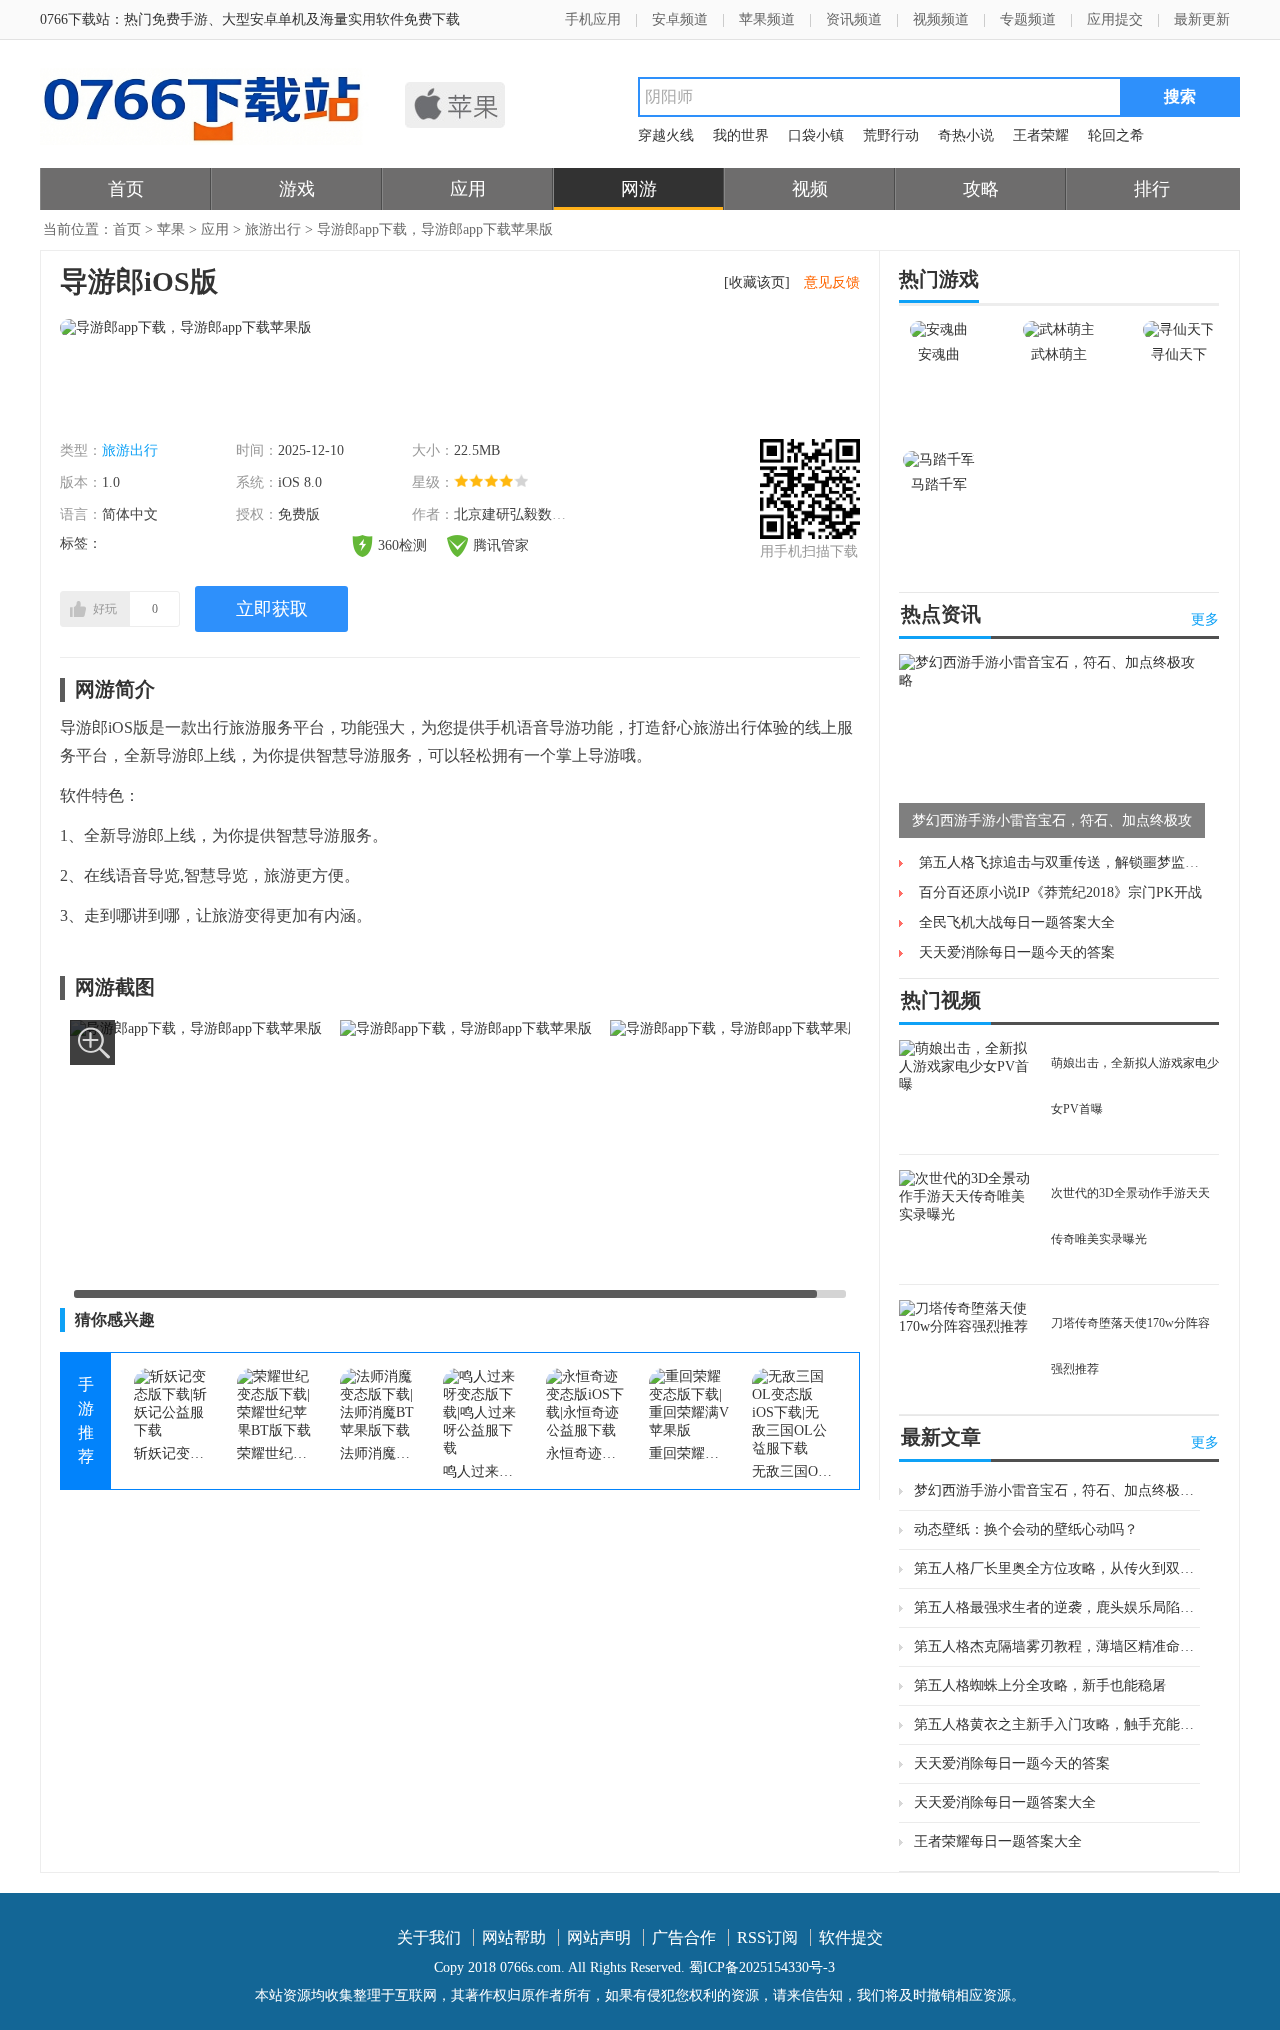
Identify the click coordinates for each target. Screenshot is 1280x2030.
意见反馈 (832, 282)
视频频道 (941, 19)
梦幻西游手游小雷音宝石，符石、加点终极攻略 (1057, 1490)
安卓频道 (680, 19)
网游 (639, 189)
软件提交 (851, 1937)
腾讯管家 (501, 545)
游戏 (297, 189)
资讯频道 (854, 19)
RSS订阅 (767, 1937)
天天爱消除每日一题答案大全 (1005, 1802)
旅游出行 (273, 229)
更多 (1205, 619)
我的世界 (741, 135)
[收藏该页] (757, 282)
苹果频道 (767, 19)
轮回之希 (1116, 135)
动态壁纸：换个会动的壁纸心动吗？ (1026, 1529)
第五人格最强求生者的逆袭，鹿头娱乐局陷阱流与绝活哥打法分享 (1057, 1607)
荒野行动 (891, 135)
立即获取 (272, 609)
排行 (1152, 189)
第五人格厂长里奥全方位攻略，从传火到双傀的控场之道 (1057, 1568)
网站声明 (599, 1937)
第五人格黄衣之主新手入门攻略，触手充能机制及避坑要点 (1057, 1724)
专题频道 (1028, 19)
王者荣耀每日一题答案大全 (998, 1841)
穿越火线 (666, 135)
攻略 (981, 189)
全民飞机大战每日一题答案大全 (1017, 922)
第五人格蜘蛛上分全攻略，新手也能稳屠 (1040, 1685)
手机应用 (593, 19)
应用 (468, 189)
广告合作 (684, 1937)
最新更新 (1202, 19)
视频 (810, 189)
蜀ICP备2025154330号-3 (762, 1967)
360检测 (402, 545)
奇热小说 (966, 135)
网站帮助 (514, 1937)
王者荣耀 (1041, 135)
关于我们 (429, 1937)
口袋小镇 (816, 135)
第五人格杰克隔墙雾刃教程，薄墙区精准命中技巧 (1057, 1646)
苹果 (171, 229)
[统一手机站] (204, 140)
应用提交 (1115, 19)
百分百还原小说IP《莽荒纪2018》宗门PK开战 (1060, 892)
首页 (126, 189)
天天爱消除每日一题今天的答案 (1017, 952)
